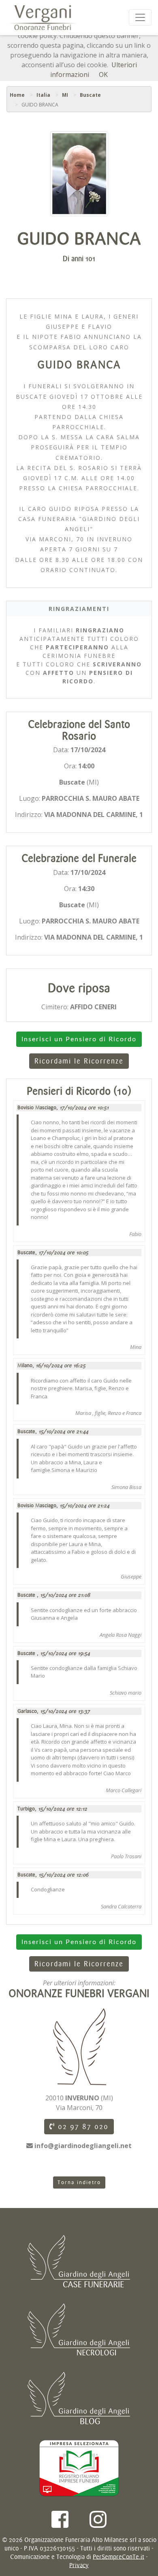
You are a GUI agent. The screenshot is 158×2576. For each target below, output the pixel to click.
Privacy (79, 2565)
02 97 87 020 (82, 2127)
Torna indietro (79, 2182)
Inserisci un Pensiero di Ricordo (79, 1039)
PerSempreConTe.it (118, 2557)
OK (103, 74)
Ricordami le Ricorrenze (79, 1061)
